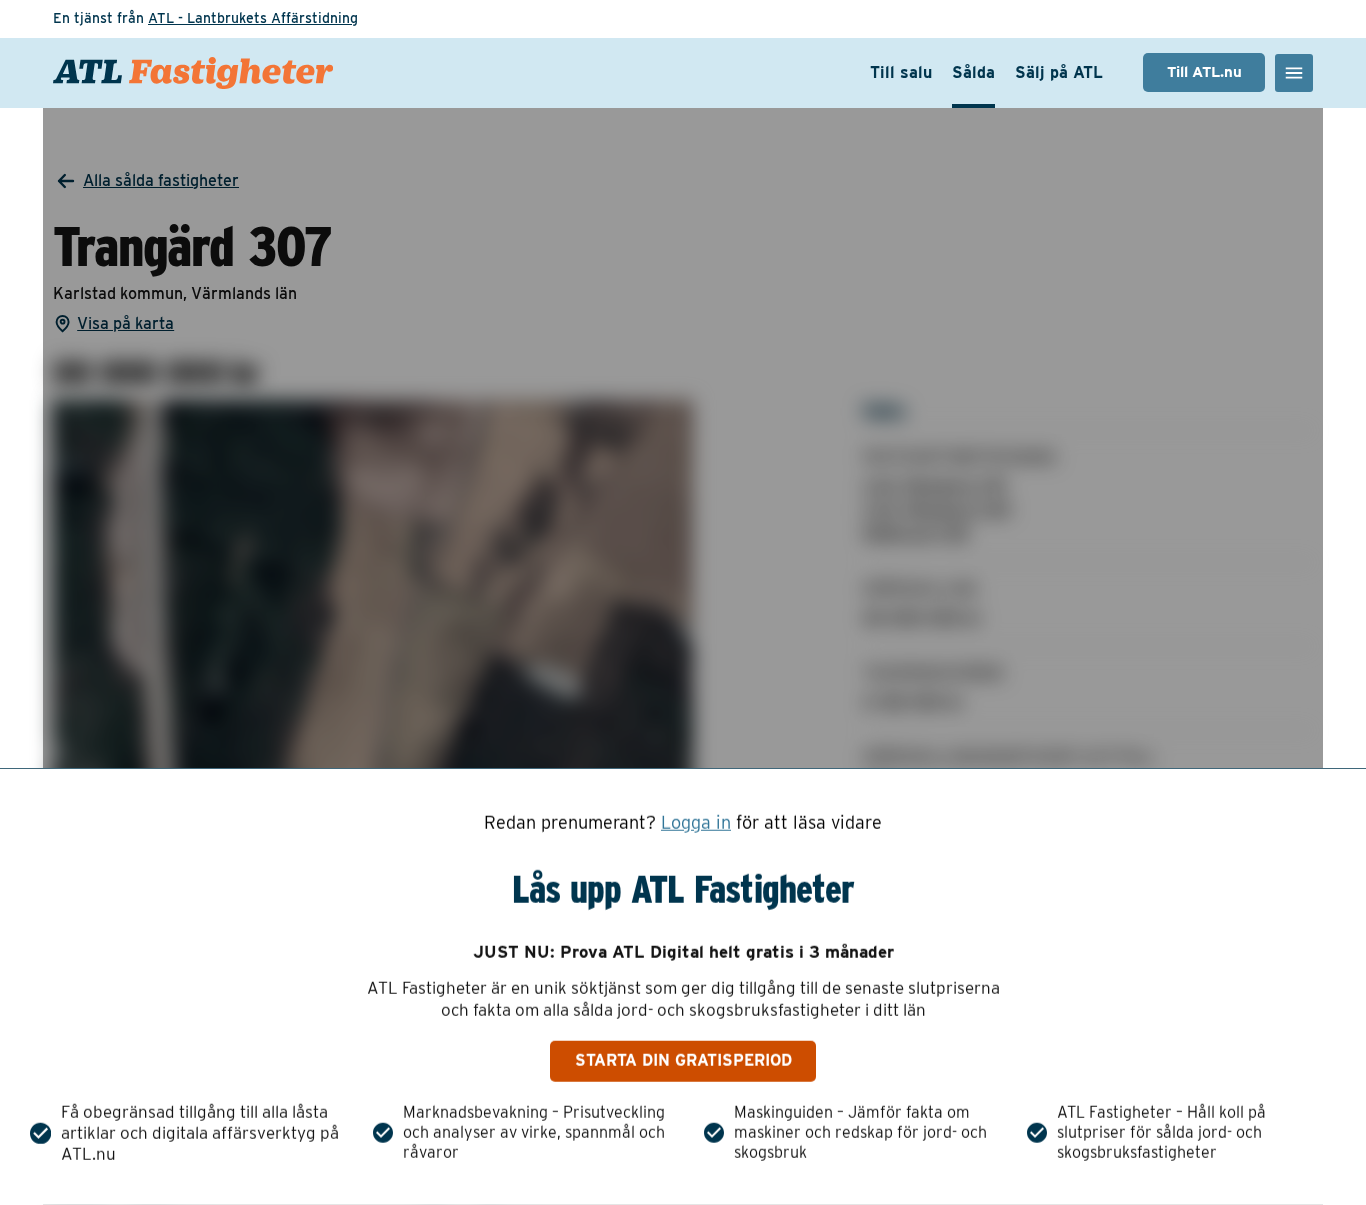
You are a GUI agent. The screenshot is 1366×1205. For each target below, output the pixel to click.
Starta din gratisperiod (683, 1060)
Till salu (901, 72)
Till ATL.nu (1204, 72)
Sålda (973, 72)
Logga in (696, 823)
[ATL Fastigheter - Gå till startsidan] (193, 73)
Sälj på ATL (1059, 72)
